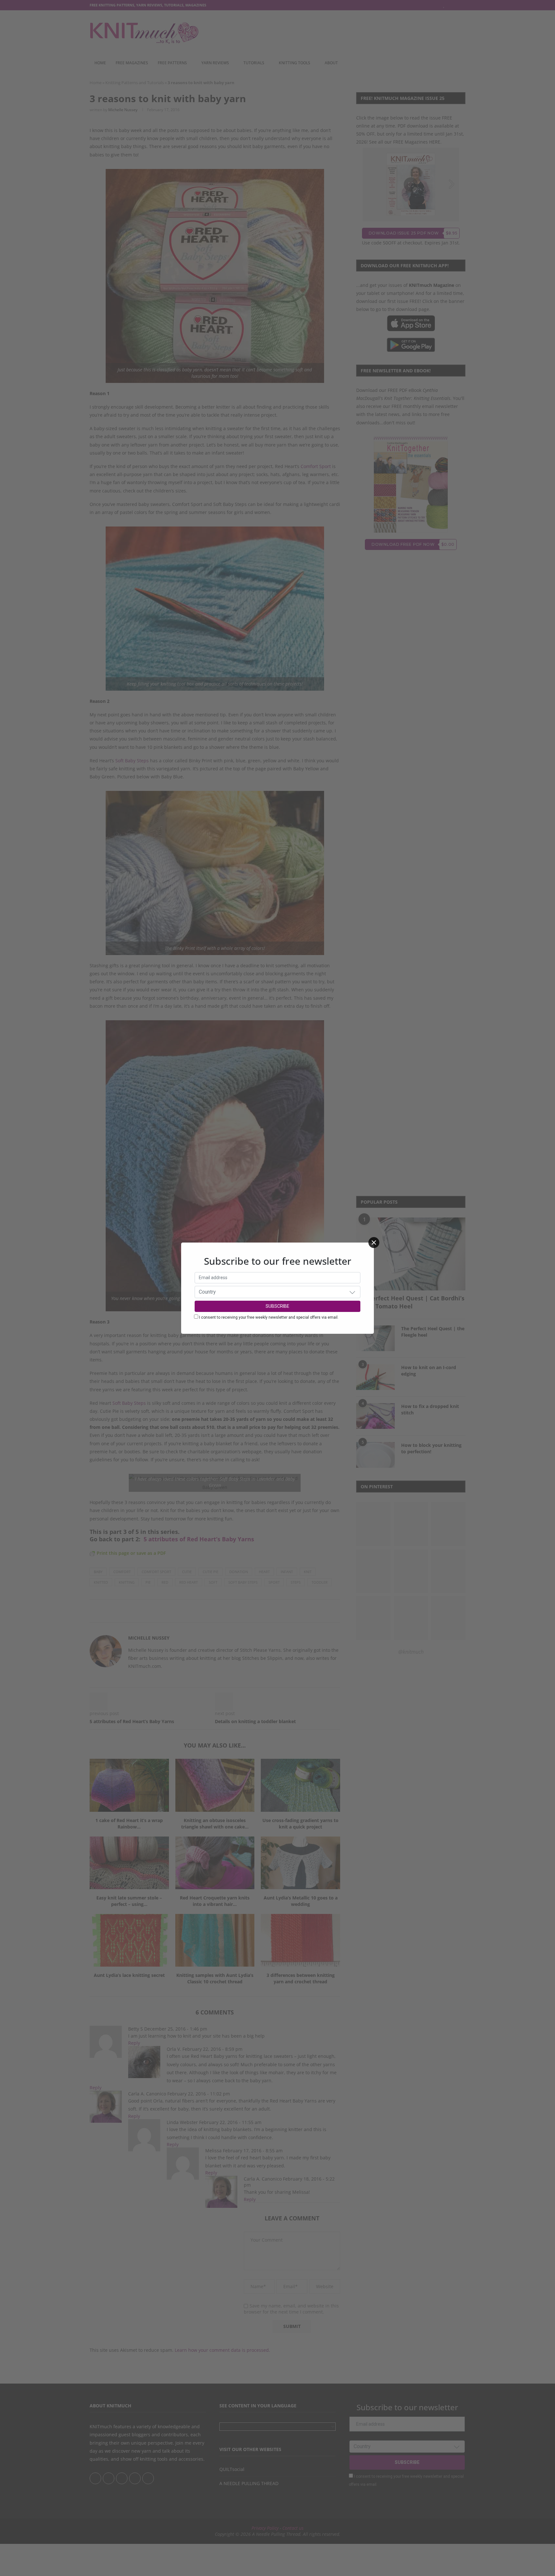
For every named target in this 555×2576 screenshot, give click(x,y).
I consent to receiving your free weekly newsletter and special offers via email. (269, 1317)
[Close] (374, 1243)
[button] (352, 1292)
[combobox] (277, 1292)
